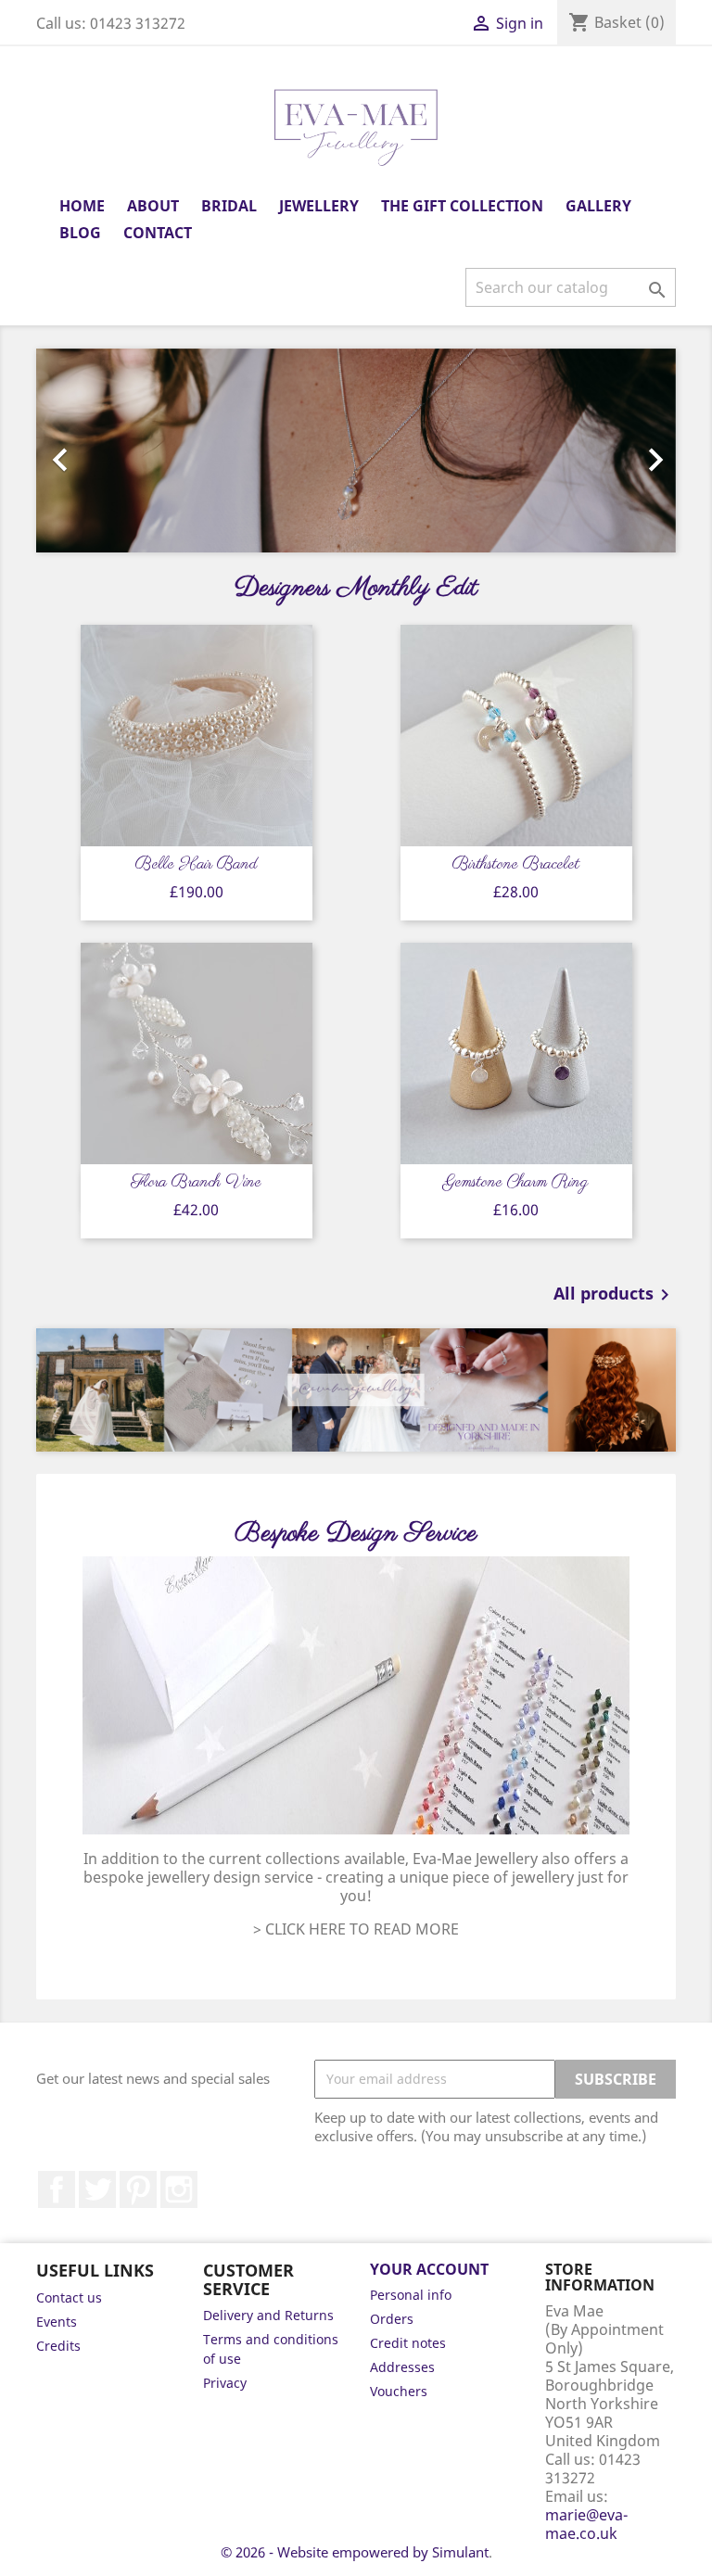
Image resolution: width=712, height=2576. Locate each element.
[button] (84, 450)
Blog (80, 233)
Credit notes (408, 2343)
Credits (58, 2346)
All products (615, 1295)
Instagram (179, 2189)
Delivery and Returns (268, 2315)
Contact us (69, 2297)
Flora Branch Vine (196, 1183)
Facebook (57, 2189)
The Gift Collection (462, 206)
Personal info (411, 2295)
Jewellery (319, 206)
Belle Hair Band (196, 865)
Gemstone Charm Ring (516, 1183)
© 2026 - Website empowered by (326, 2552)
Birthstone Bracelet (516, 865)
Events (57, 2322)
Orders (392, 2319)
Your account (429, 2269)
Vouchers (399, 2391)
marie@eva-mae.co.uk (586, 2524)
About (153, 206)
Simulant (460, 2552)
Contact (158, 233)
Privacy (225, 2383)
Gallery (598, 206)
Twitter (97, 2189)
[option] (356, 450)
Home (82, 206)
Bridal (229, 206)
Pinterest (138, 2189)
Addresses (402, 2367)
